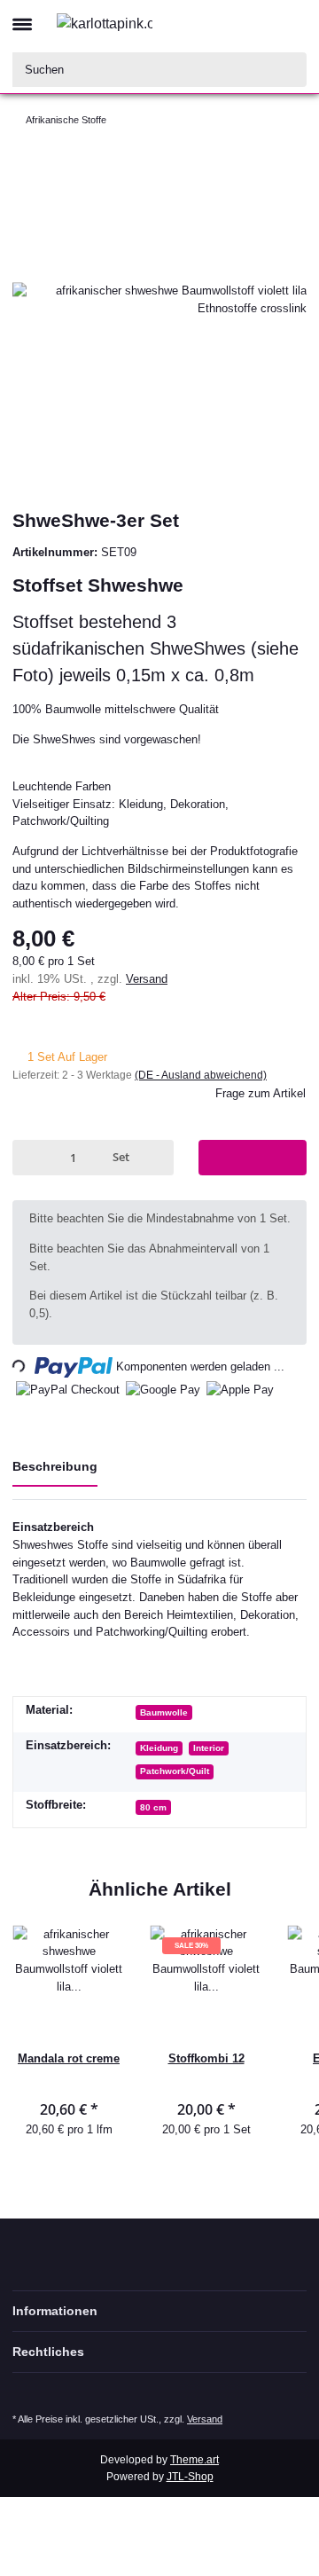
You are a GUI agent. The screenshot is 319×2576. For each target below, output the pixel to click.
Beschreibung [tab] (55, 1466)
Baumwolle (164, 1712)
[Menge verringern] (29, 1157)
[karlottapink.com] (105, 23)
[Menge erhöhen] (157, 1157)
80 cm (153, 1807)
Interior (209, 1748)
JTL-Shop (190, 2477)
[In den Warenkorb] (253, 1157)
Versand (147, 979)
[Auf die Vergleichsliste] (272, 191)
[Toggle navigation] (22, 17)
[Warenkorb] (292, 23)
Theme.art (195, 2460)
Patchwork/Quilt (175, 1771)
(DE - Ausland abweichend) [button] (201, 1075)
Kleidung (159, 1748)
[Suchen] (290, 70)
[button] (227, 23)
